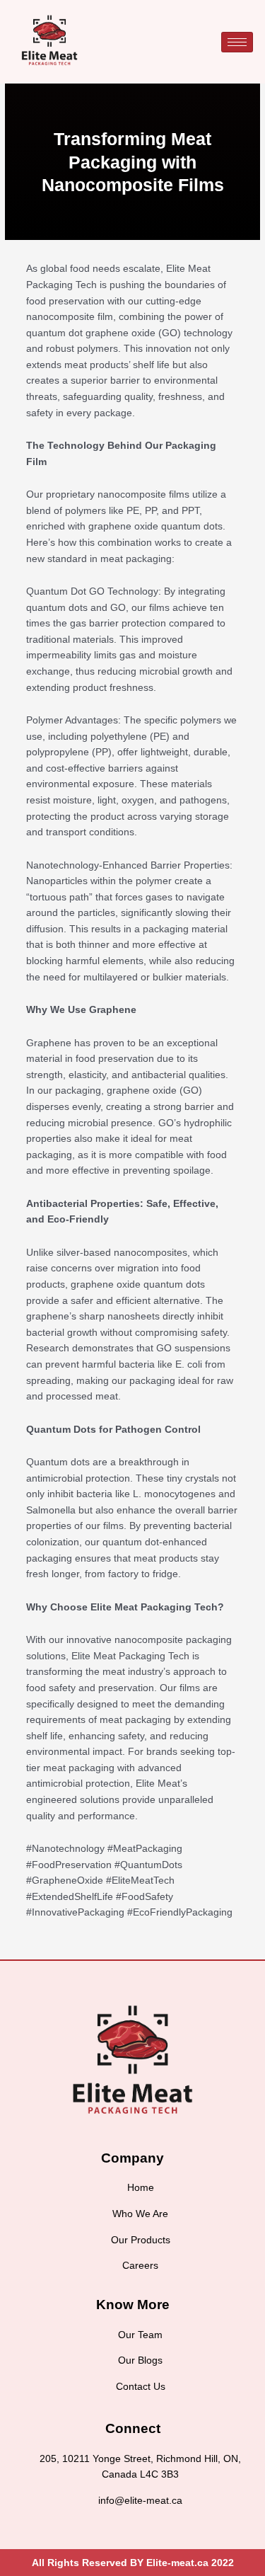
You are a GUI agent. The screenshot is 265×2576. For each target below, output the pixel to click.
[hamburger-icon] (237, 42)
